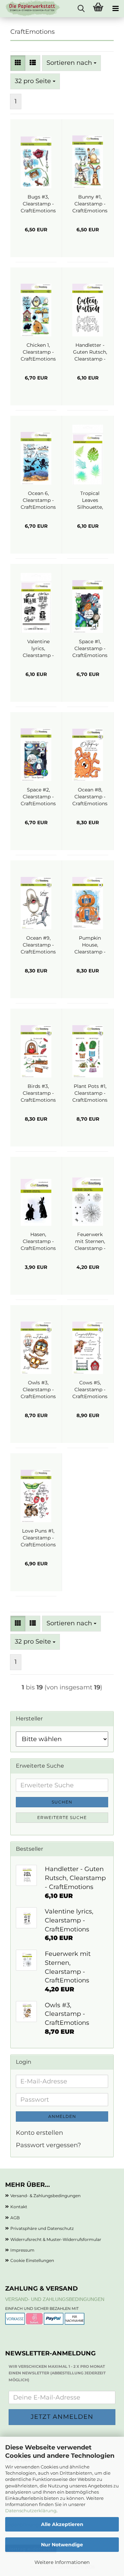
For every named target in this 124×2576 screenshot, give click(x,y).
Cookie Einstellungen (32, 2260)
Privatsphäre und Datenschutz (42, 2228)
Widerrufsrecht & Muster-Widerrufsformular (56, 2239)
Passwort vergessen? (48, 2145)
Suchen (62, 1802)
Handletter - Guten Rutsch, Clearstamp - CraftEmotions (90, 352)
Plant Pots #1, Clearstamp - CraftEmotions (90, 1093)
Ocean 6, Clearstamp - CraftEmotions (38, 500)
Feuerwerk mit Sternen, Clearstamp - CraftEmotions (90, 1241)
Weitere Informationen (62, 2562)
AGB (15, 2218)
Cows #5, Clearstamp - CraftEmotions (90, 1390)
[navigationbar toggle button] (115, 9)
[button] (18, 63)
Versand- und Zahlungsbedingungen (55, 2299)
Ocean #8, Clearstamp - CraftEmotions (90, 797)
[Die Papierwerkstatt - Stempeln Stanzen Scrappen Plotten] (30, 9)
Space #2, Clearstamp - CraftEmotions (38, 797)
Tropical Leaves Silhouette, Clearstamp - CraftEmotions (90, 500)
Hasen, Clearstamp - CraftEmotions (38, 1241)
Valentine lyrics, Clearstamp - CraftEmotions (38, 649)
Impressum (22, 2250)
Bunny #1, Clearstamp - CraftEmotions (90, 204)
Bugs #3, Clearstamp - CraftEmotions (38, 204)
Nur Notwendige (62, 2545)
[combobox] (71, 63)
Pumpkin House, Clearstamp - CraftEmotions (90, 945)
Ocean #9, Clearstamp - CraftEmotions (38, 945)
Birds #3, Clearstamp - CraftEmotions (38, 1093)
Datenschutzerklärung (31, 2511)
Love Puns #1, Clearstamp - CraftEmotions (38, 1538)
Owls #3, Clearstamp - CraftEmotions (38, 1390)
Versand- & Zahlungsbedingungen (45, 2196)
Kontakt (19, 2207)
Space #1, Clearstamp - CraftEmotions (90, 648)
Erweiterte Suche (62, 1817)
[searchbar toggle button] (81, 9)
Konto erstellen (39, 2133)
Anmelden (62, 2116)
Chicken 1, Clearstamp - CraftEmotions (38, 352)
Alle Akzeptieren (62, 2524)
